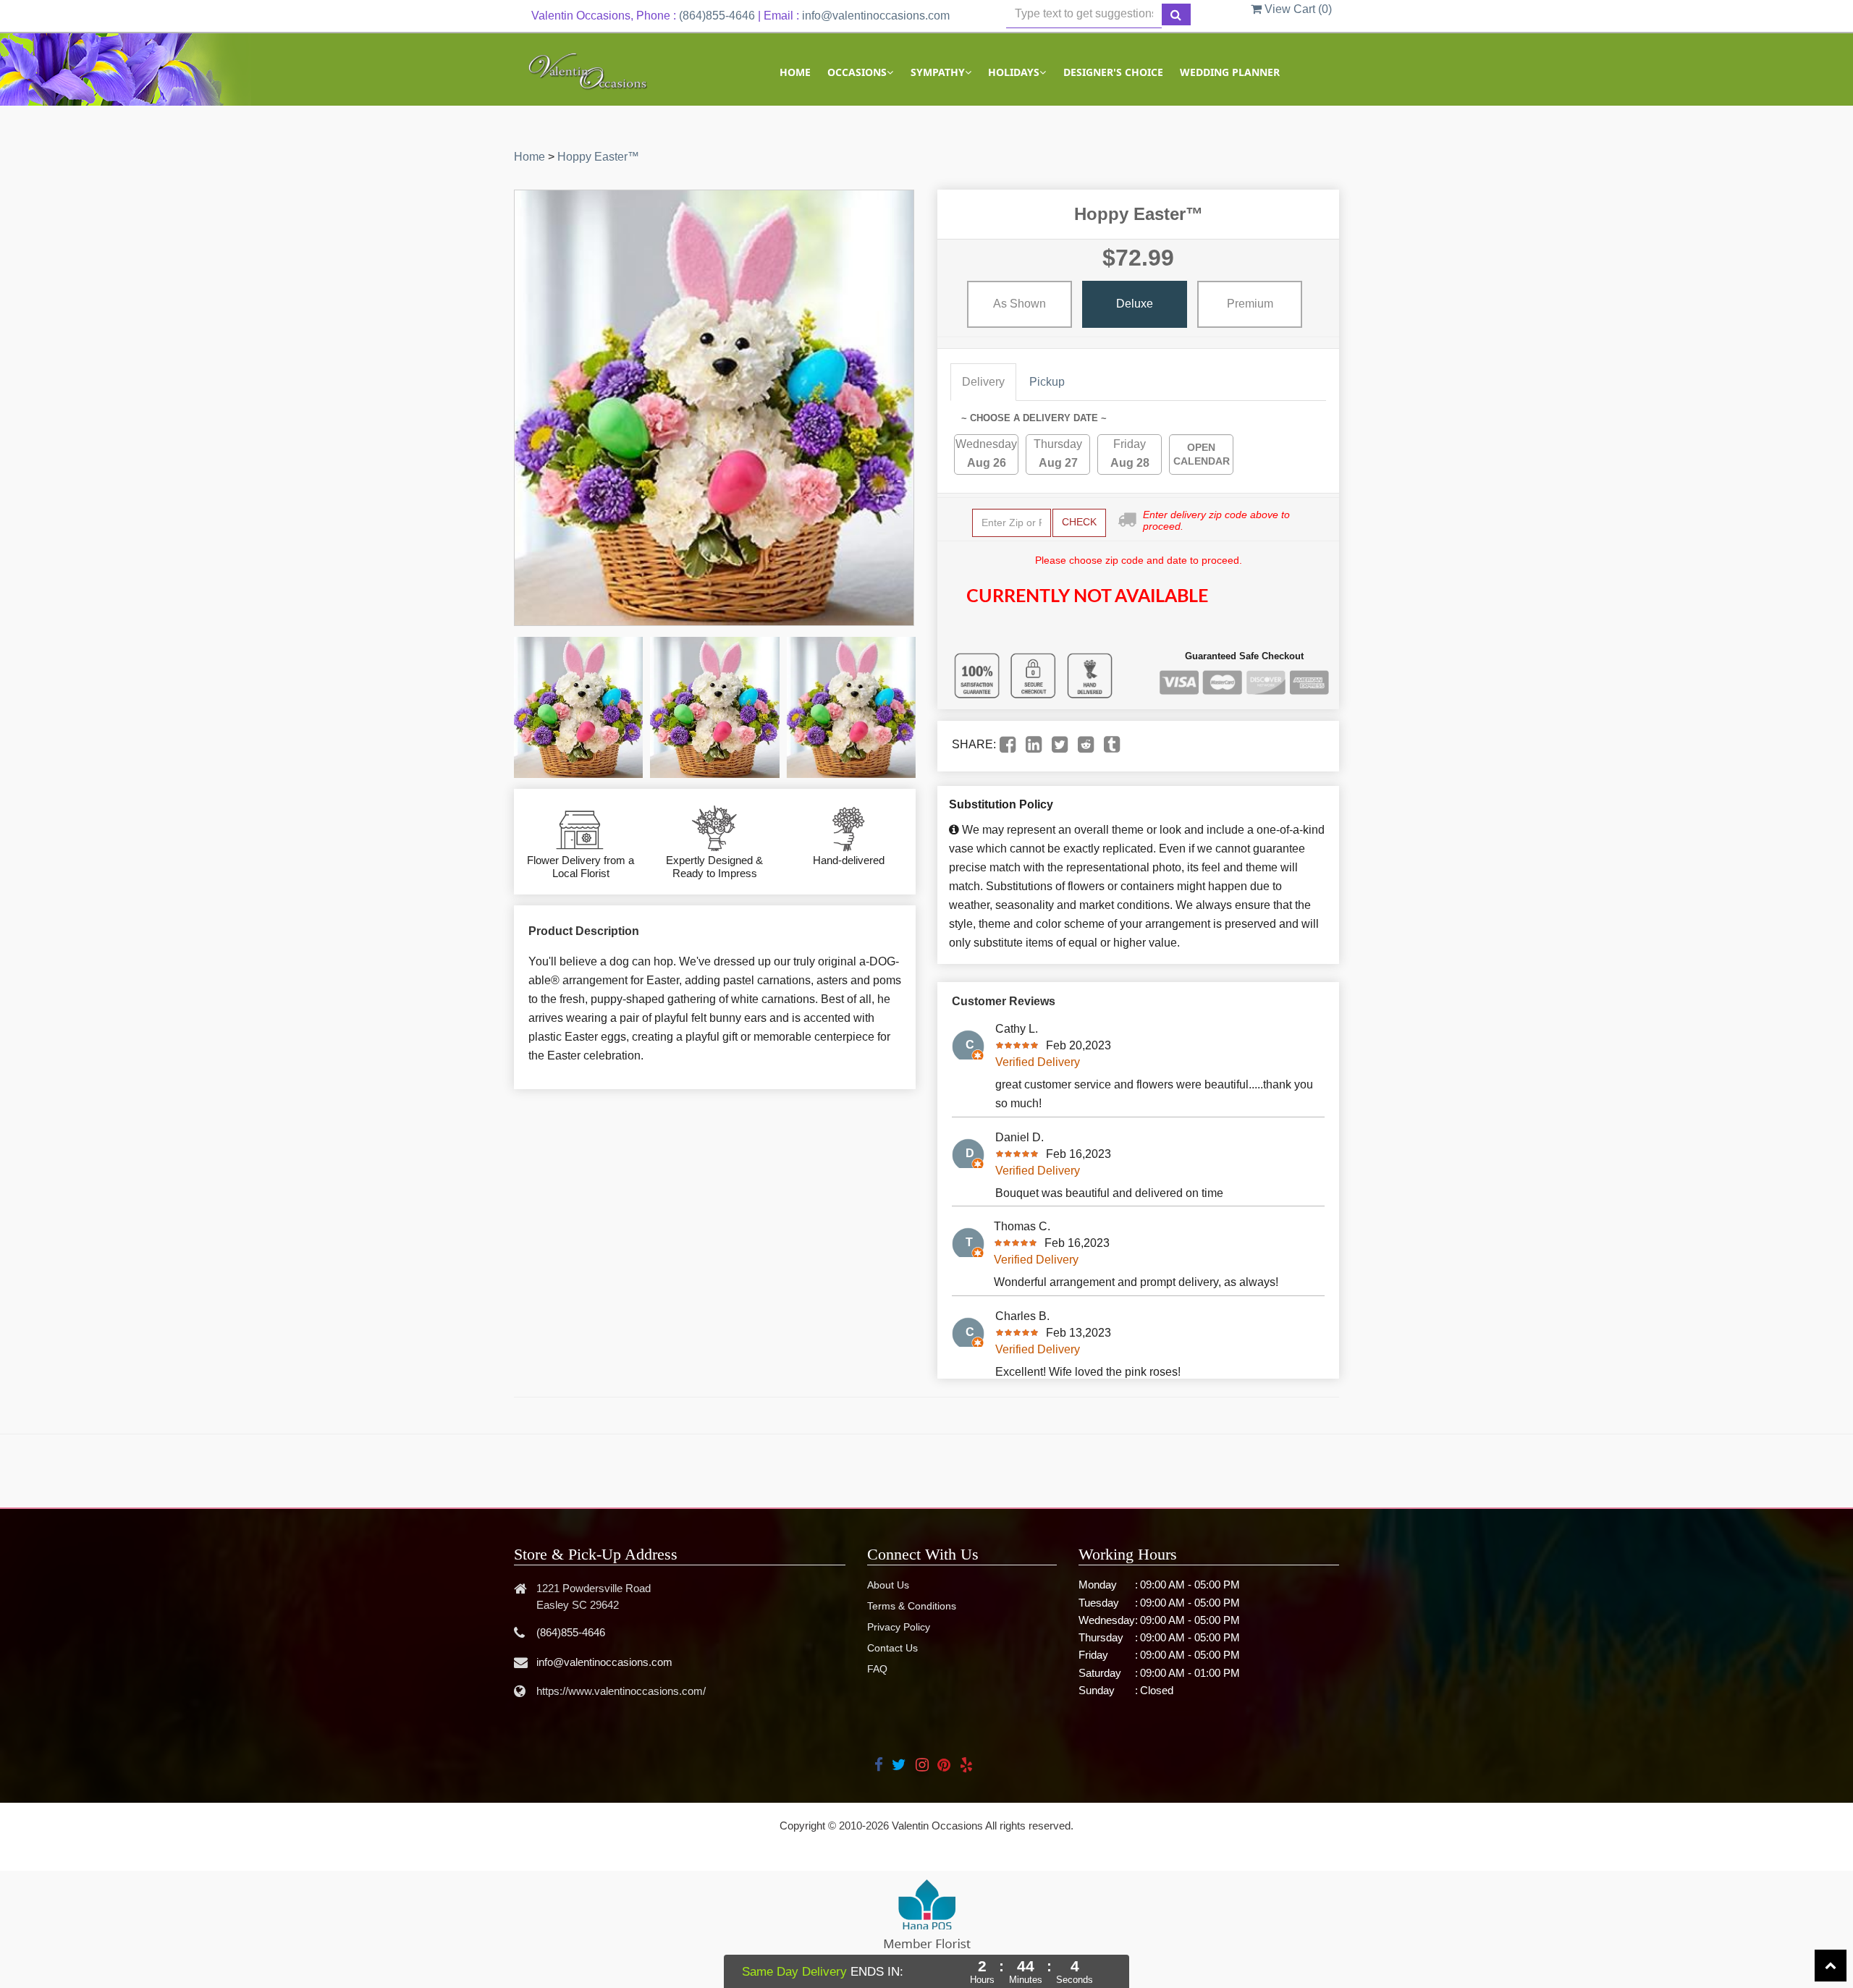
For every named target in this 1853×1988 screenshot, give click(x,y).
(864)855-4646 (717, 16)
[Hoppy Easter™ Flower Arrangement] (578, 707)
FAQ (877, 1669)
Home (795, 72)
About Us (888, 1585)
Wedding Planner (1230, 72)
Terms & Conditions (912, 1606)
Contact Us (892, 1648)
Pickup (1047, 382)
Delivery (983, 382)
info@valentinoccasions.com (876, 16)
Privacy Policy (899, 1627)
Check (1079, 522)
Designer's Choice (1113, 72)
